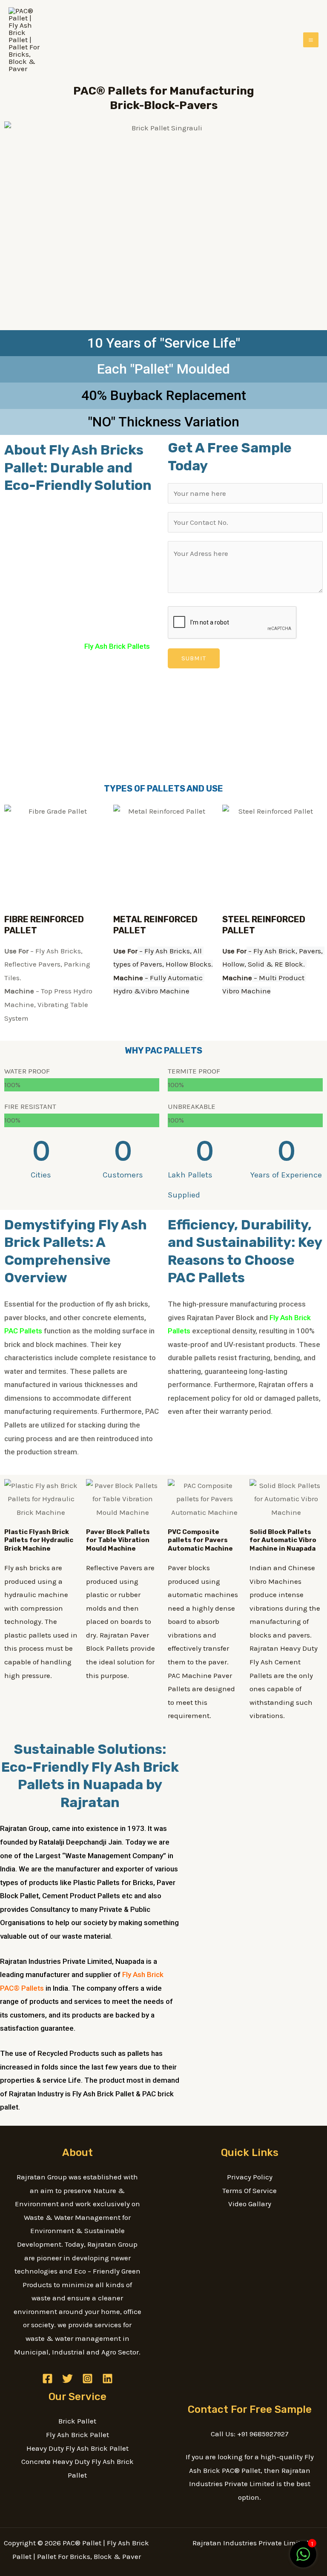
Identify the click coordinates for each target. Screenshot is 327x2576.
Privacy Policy (250, 2177)
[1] (303, 2559)
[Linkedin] (108, 2379)
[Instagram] (87, 2379)
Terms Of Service (250, 2190)
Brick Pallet (77, 2421)
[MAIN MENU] (311, 40)
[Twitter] (67, 2379)
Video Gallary (250, 2204)
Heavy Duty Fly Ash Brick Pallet (77, 2448)
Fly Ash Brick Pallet (77, 2435)
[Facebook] (47, 2379)
